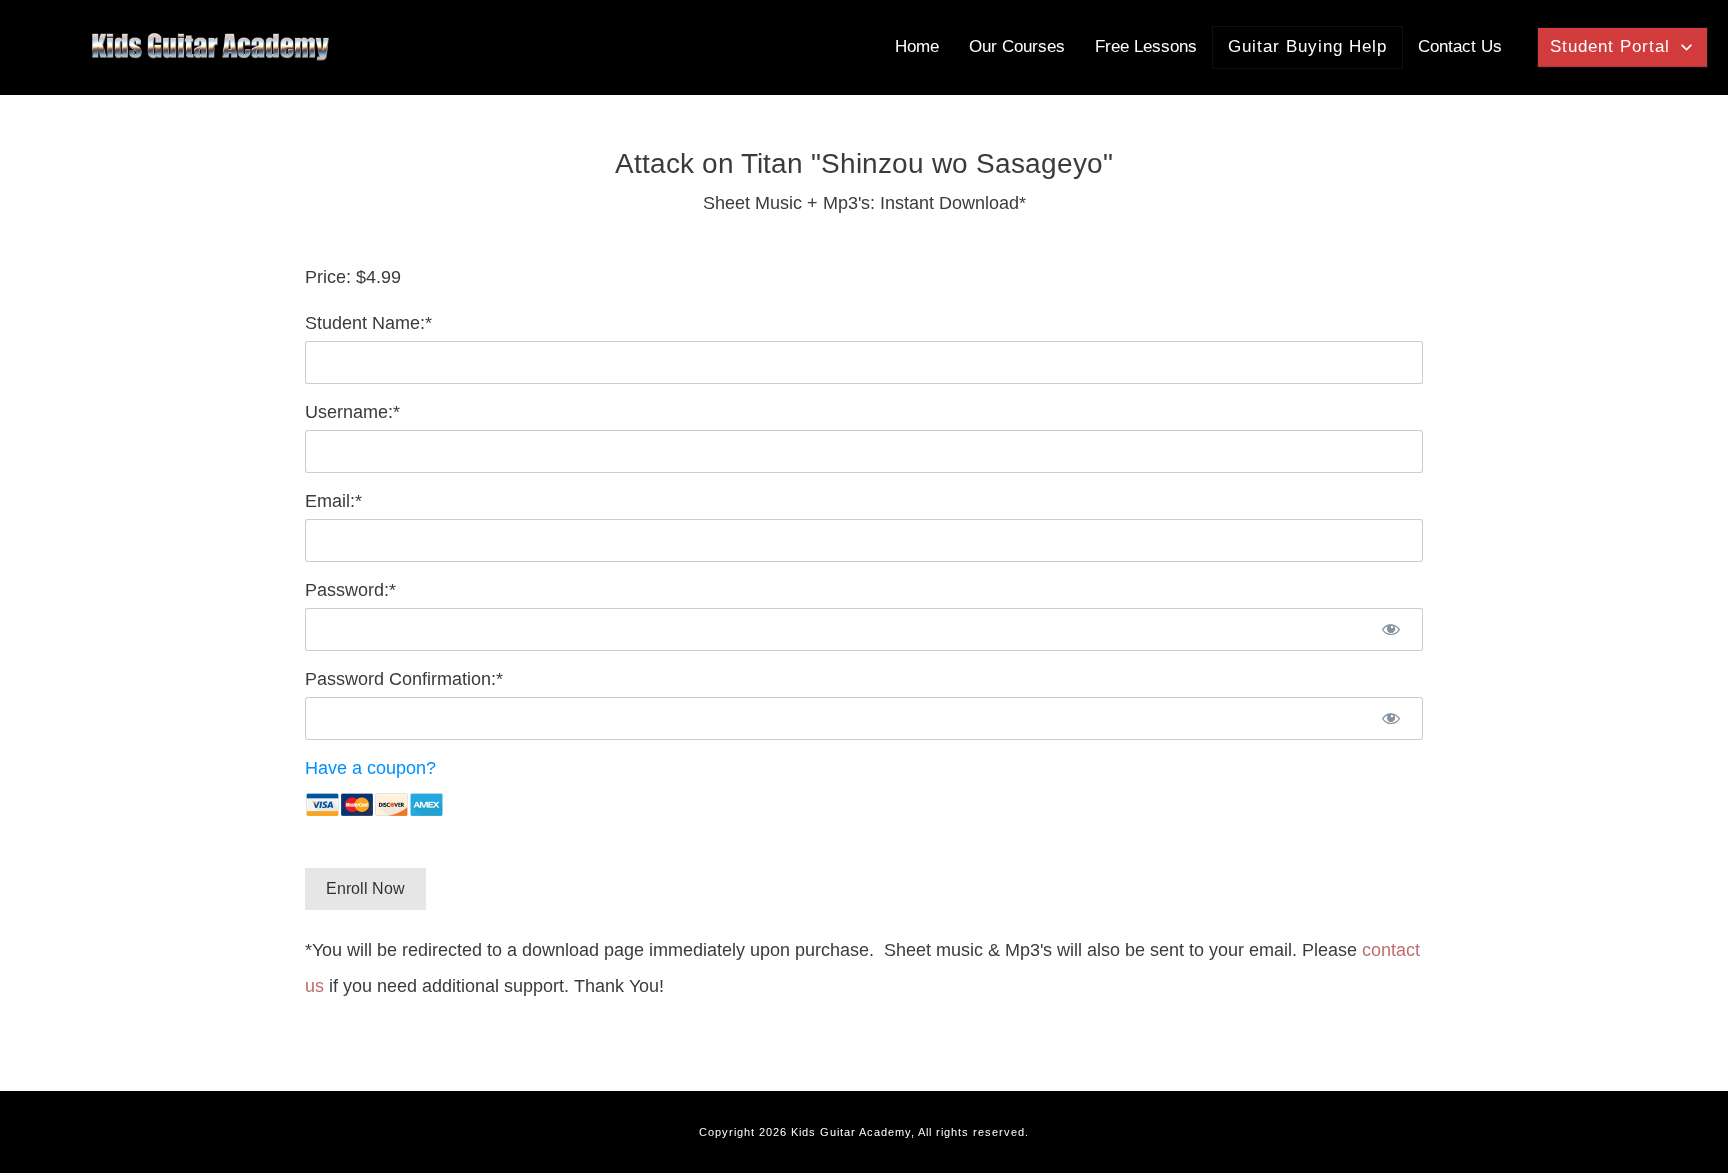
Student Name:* (368, 323)
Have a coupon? (370, 768)
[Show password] (1390, 629)
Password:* (350, 590)
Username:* (352, 412)
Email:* (333, 501)
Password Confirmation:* (404, 679)
